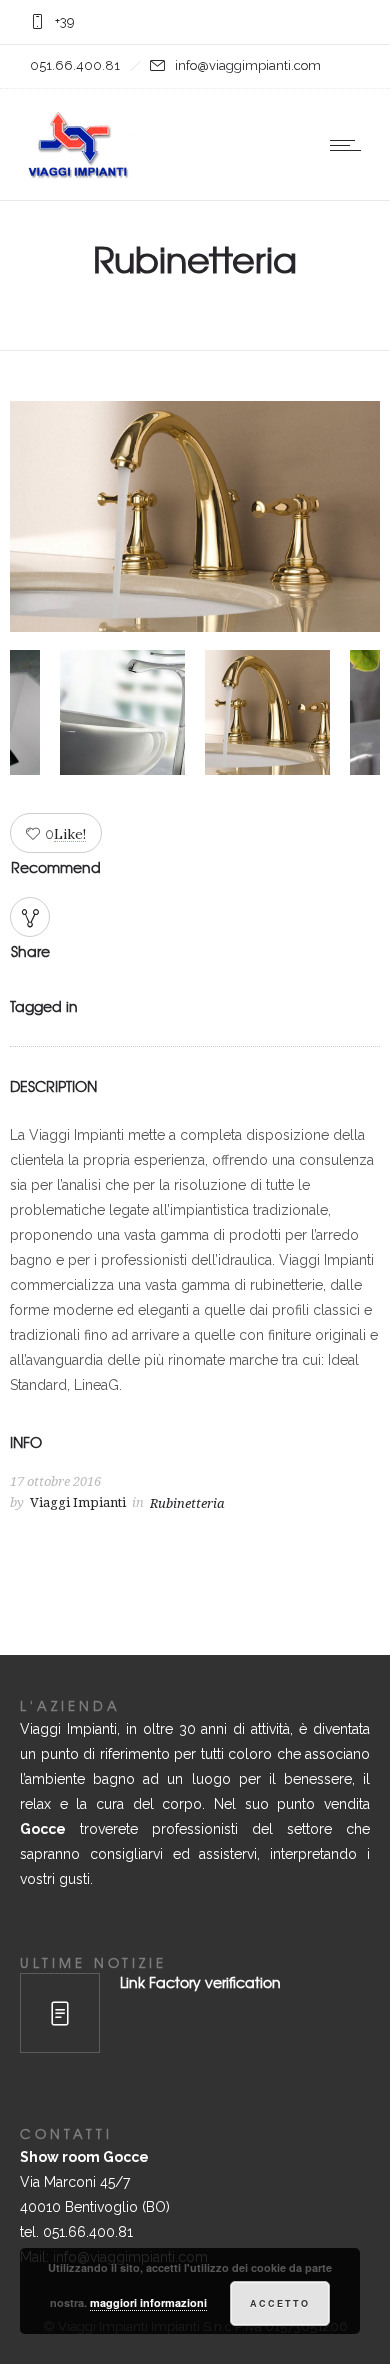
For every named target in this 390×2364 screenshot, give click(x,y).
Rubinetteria (187, 1503)
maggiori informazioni (148, 2302)
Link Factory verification (200, 1982)
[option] (195, 520)
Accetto (280, 2303)
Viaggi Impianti (78, 1502)
